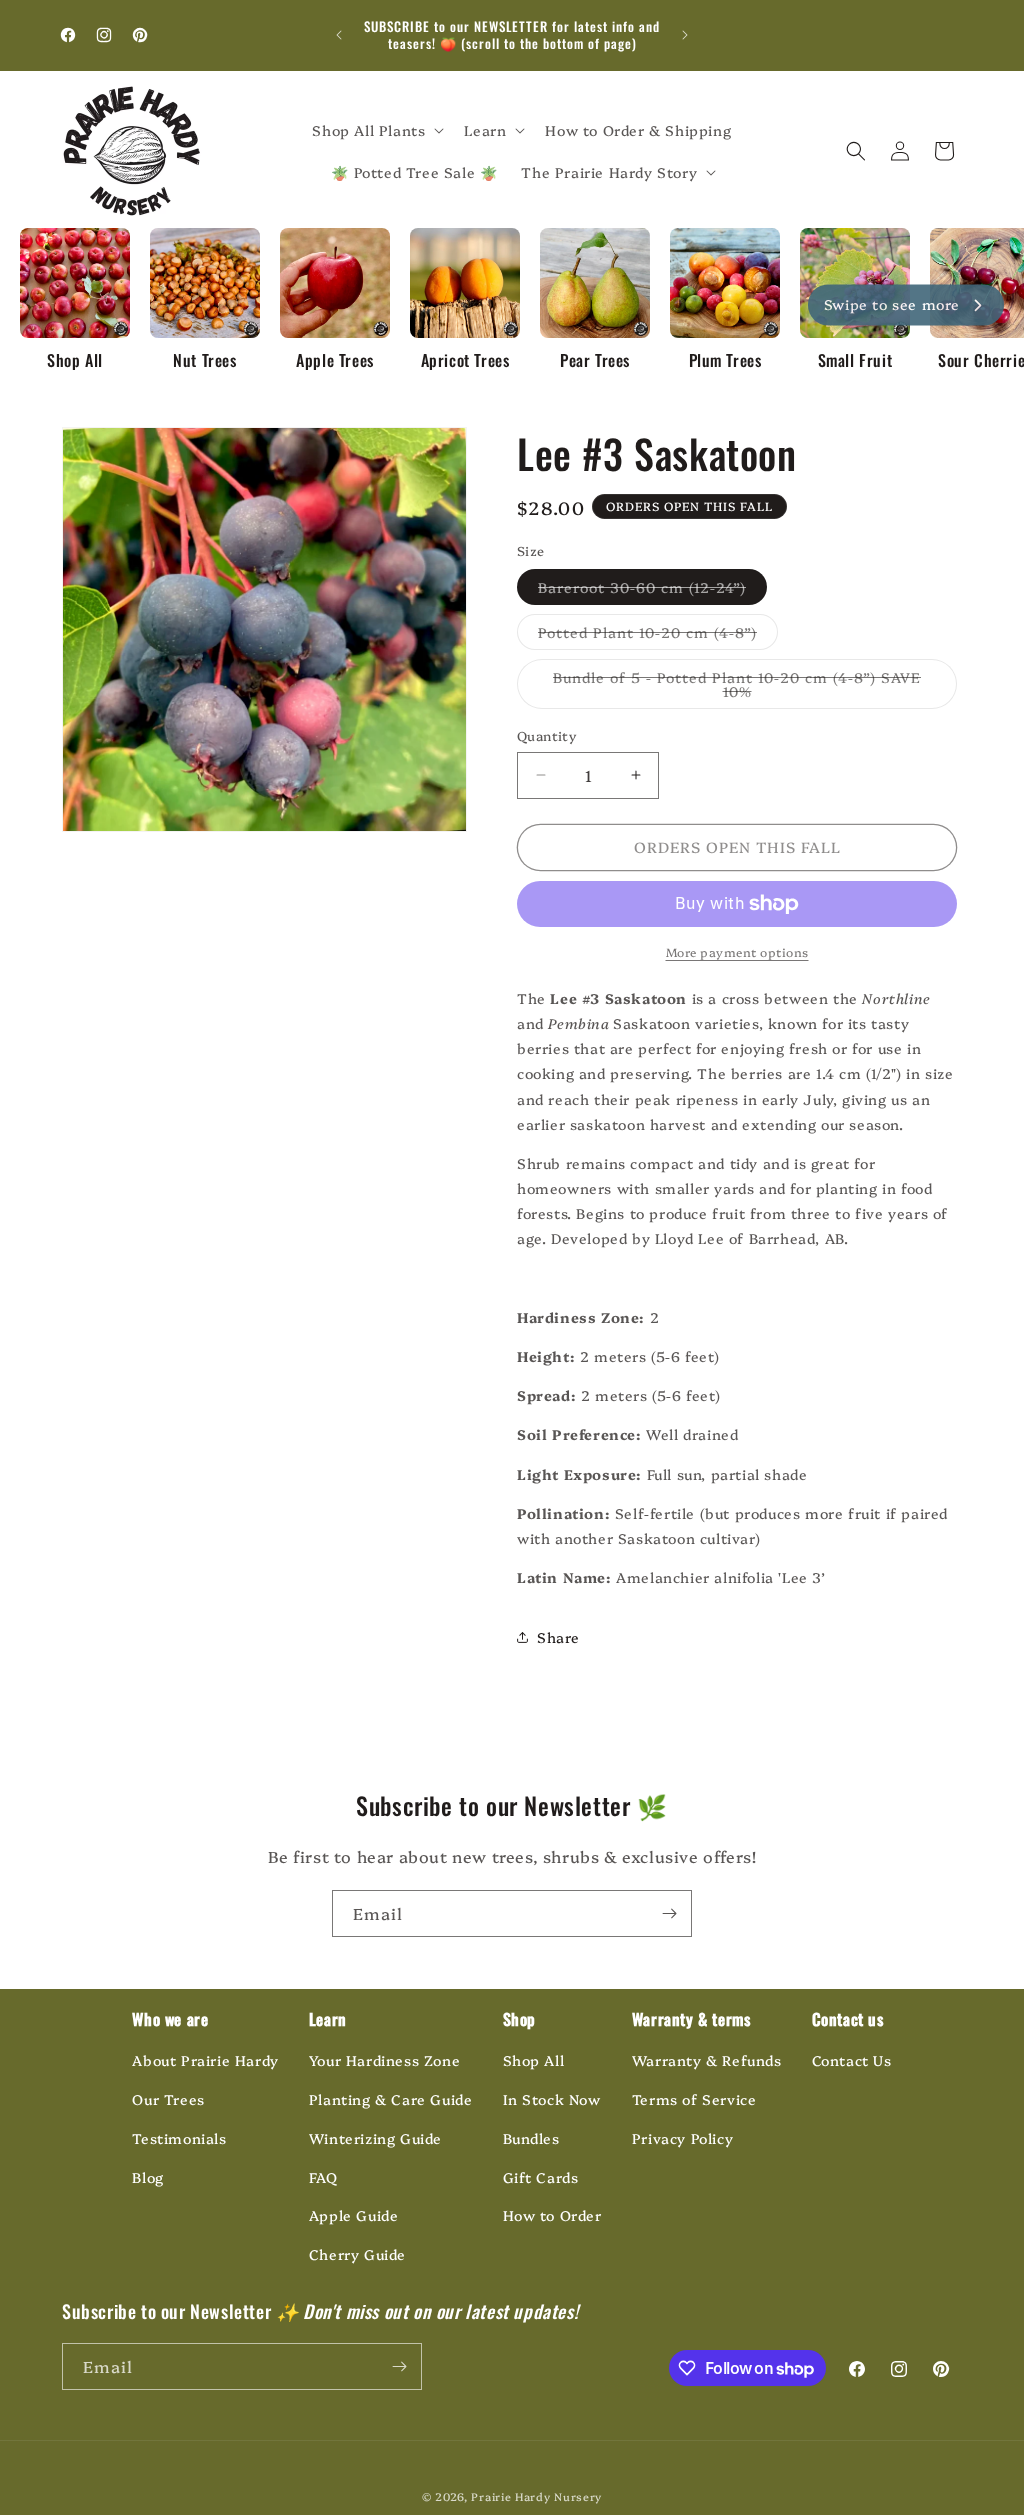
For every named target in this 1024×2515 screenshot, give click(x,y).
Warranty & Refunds (707, 2060)
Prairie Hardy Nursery (536, 2496)
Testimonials (179, 2138)
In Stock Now (552, 2099)
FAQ (323, 2177)
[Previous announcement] (339, 35)
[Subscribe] (669, 1913)
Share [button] (558, 1637)
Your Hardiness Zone (384, 2060)
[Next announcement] (685, 35)
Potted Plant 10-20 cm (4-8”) (658, 635)
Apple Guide (354, 2215)
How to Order (552, 2215)
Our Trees (168, 2099)
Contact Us (852, 2060)
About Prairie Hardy (205, 2060)
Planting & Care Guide (391, 2099)
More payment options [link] (737, 951)
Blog (147, 2177)
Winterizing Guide (375, 2138)
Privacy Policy (682, 2138)
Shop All (534, 2060)
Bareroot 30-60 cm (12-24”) (652, 590)
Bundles (531, 2138)
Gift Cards (541, 2177)
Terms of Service (694, 2099)
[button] (376, 130)
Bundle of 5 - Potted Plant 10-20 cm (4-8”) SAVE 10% (737, 688)
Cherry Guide (357, 2254)
